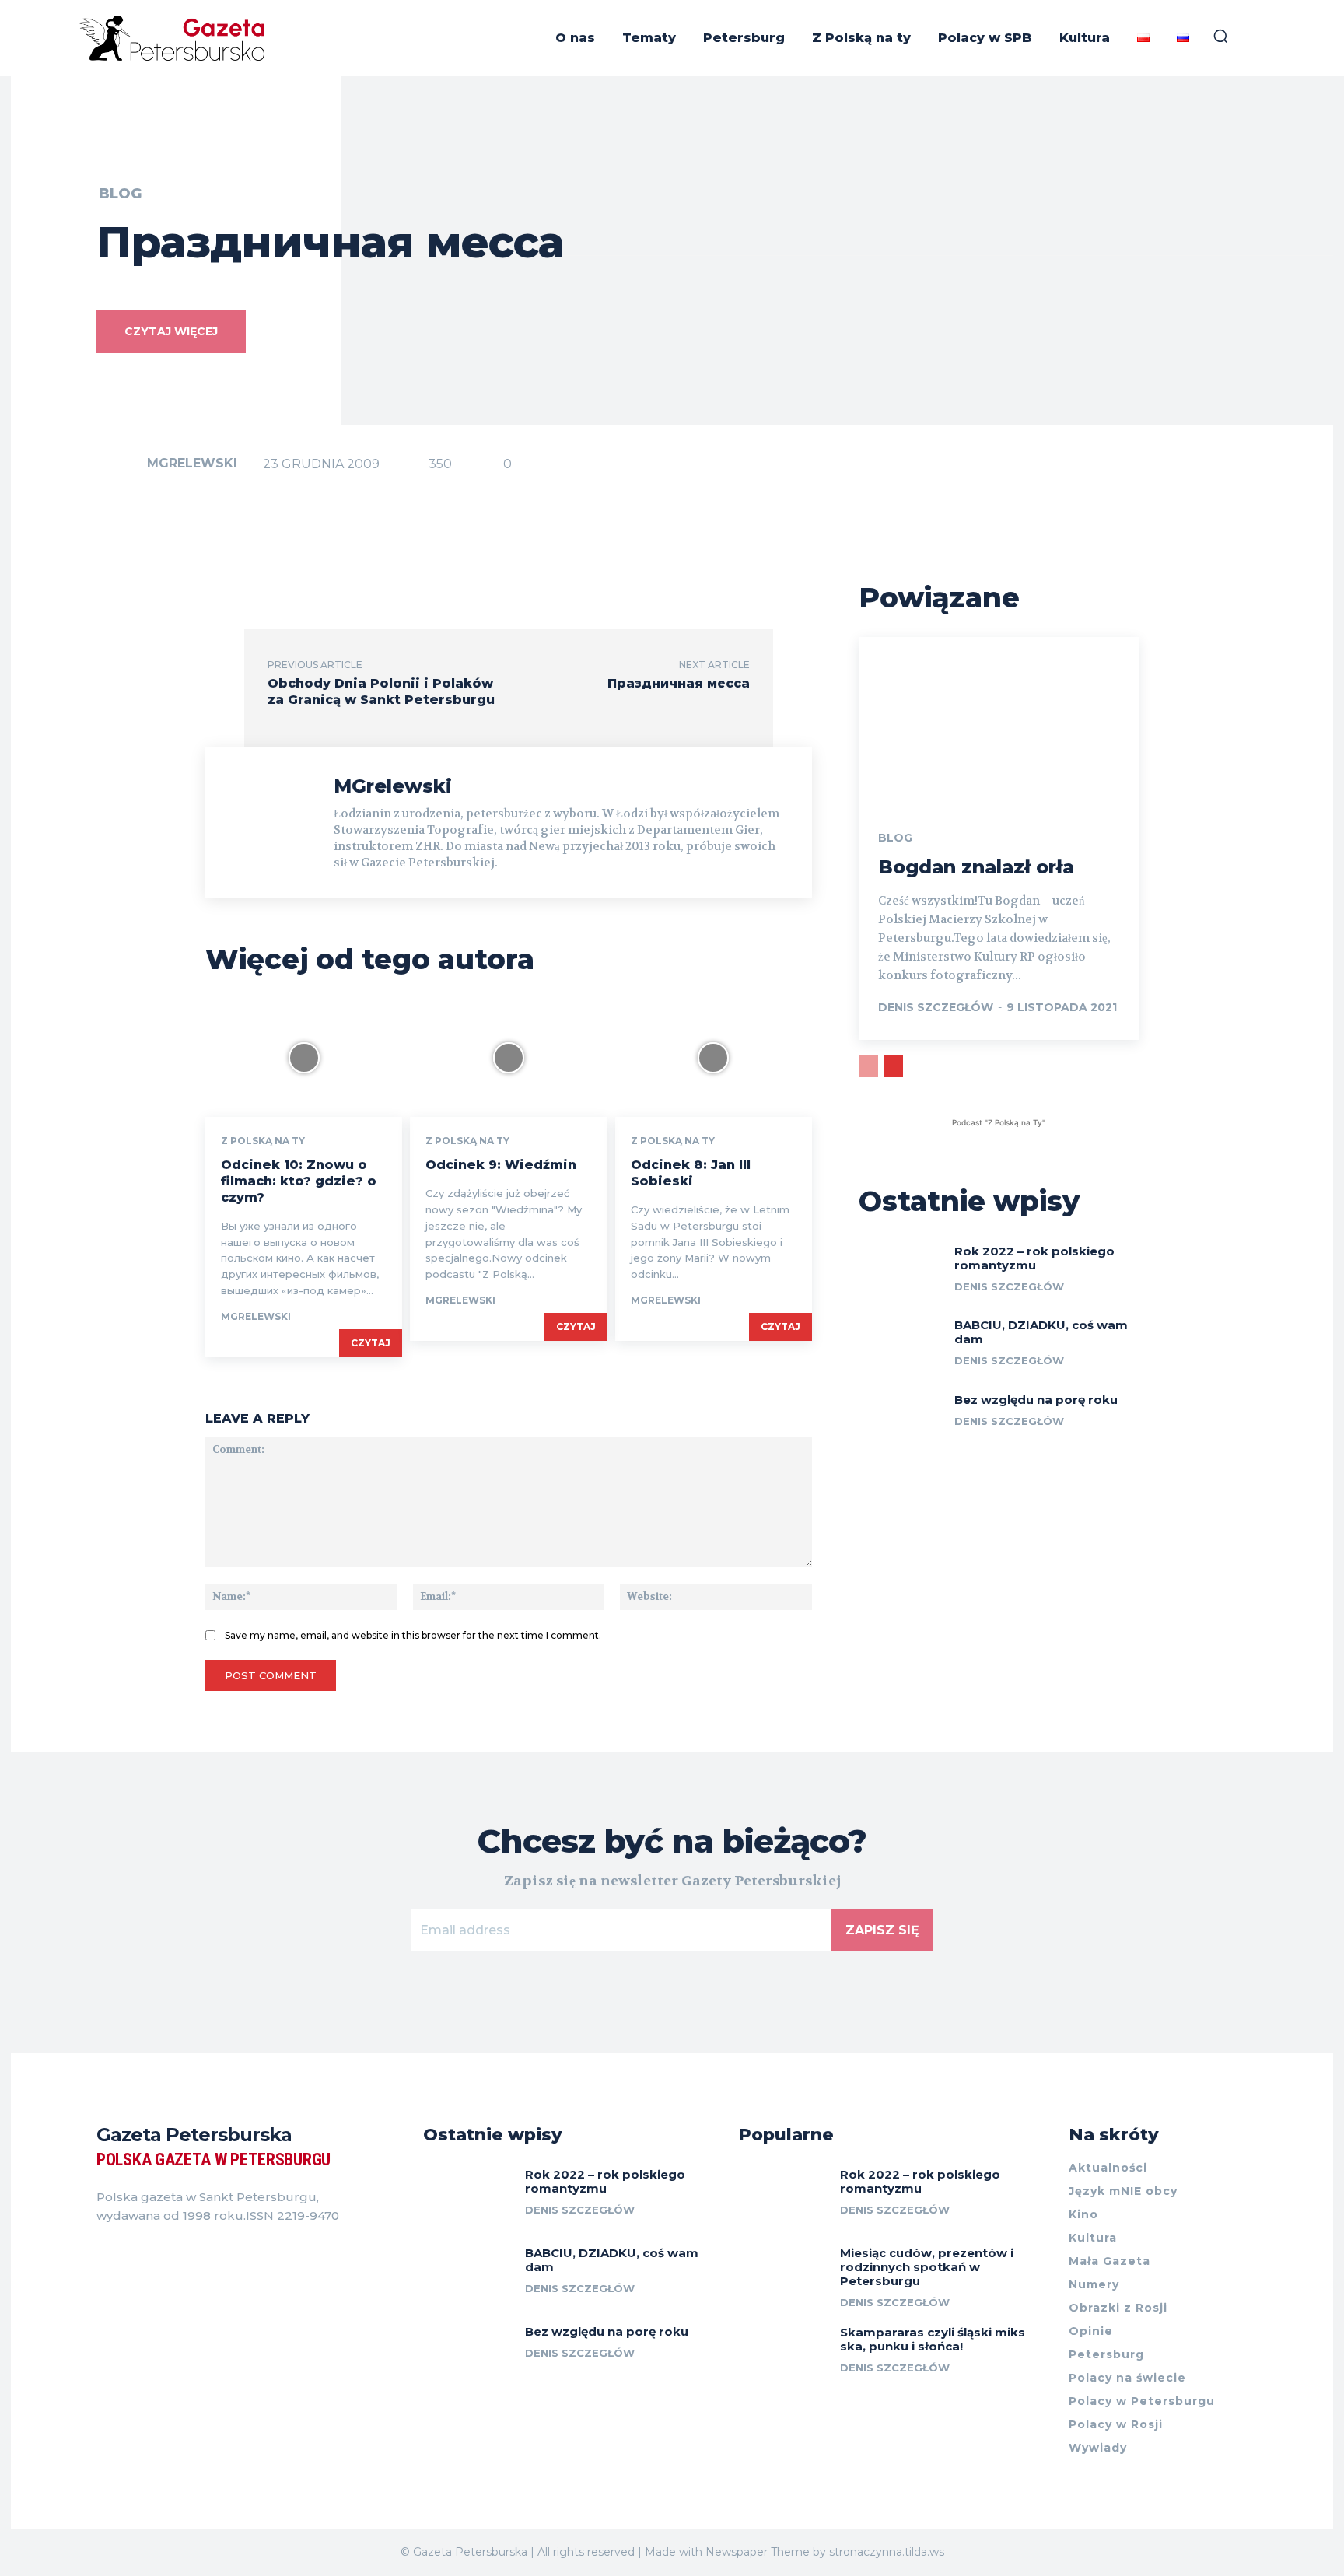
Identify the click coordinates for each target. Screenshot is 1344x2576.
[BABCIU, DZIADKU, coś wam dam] (901, 1344)
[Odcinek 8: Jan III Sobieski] (714, 1058)
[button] (1220, 36)
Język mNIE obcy (1123, 2191)
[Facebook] (103, 2255)
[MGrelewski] (121, 464)
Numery (1094, 2284)
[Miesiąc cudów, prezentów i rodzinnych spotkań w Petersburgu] (783, 2274)
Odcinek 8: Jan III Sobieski (691, 1173)
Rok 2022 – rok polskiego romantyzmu (1034, 1258)
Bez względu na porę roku (1036, 1400)
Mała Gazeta (1109, 2261)
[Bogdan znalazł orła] (999, 721)
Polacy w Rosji (1116, 2424)
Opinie (1091, 2331)
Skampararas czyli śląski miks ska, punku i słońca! (933, 2339)
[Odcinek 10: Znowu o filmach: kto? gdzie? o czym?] (304, 1058)
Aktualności (1108, 2168)
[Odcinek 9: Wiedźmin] (508, 1058)
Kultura (1093, 2238)
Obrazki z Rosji (1118, 2308)
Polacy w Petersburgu (1142, 2401)
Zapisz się (882, 1930)
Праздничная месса (679, 683)
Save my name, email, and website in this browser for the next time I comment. (413, 1635)
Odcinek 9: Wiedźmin (501, 1165)
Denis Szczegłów (936, 1007)
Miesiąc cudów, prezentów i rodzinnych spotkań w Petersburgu (927, 2267)
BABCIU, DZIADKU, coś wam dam (1041, 1332)
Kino (1083, 2214)
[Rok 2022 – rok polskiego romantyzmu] (901, 1270)
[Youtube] (187, 2255)
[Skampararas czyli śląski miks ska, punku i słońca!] (783, 2353)
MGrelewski (192, 463)
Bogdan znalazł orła (976, 867)
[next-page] (893, 1066)
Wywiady (1098, 2448)
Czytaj (371, 1343)
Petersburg (1106, 2354)
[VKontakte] (159, 2255)
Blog (120, 194)
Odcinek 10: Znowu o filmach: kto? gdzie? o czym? (299, 1181)
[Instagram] (131, 2255)
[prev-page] (868, 1066)
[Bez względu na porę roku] (901, 1419)
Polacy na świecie (1127, 2378)
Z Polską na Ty (263, 1141)
